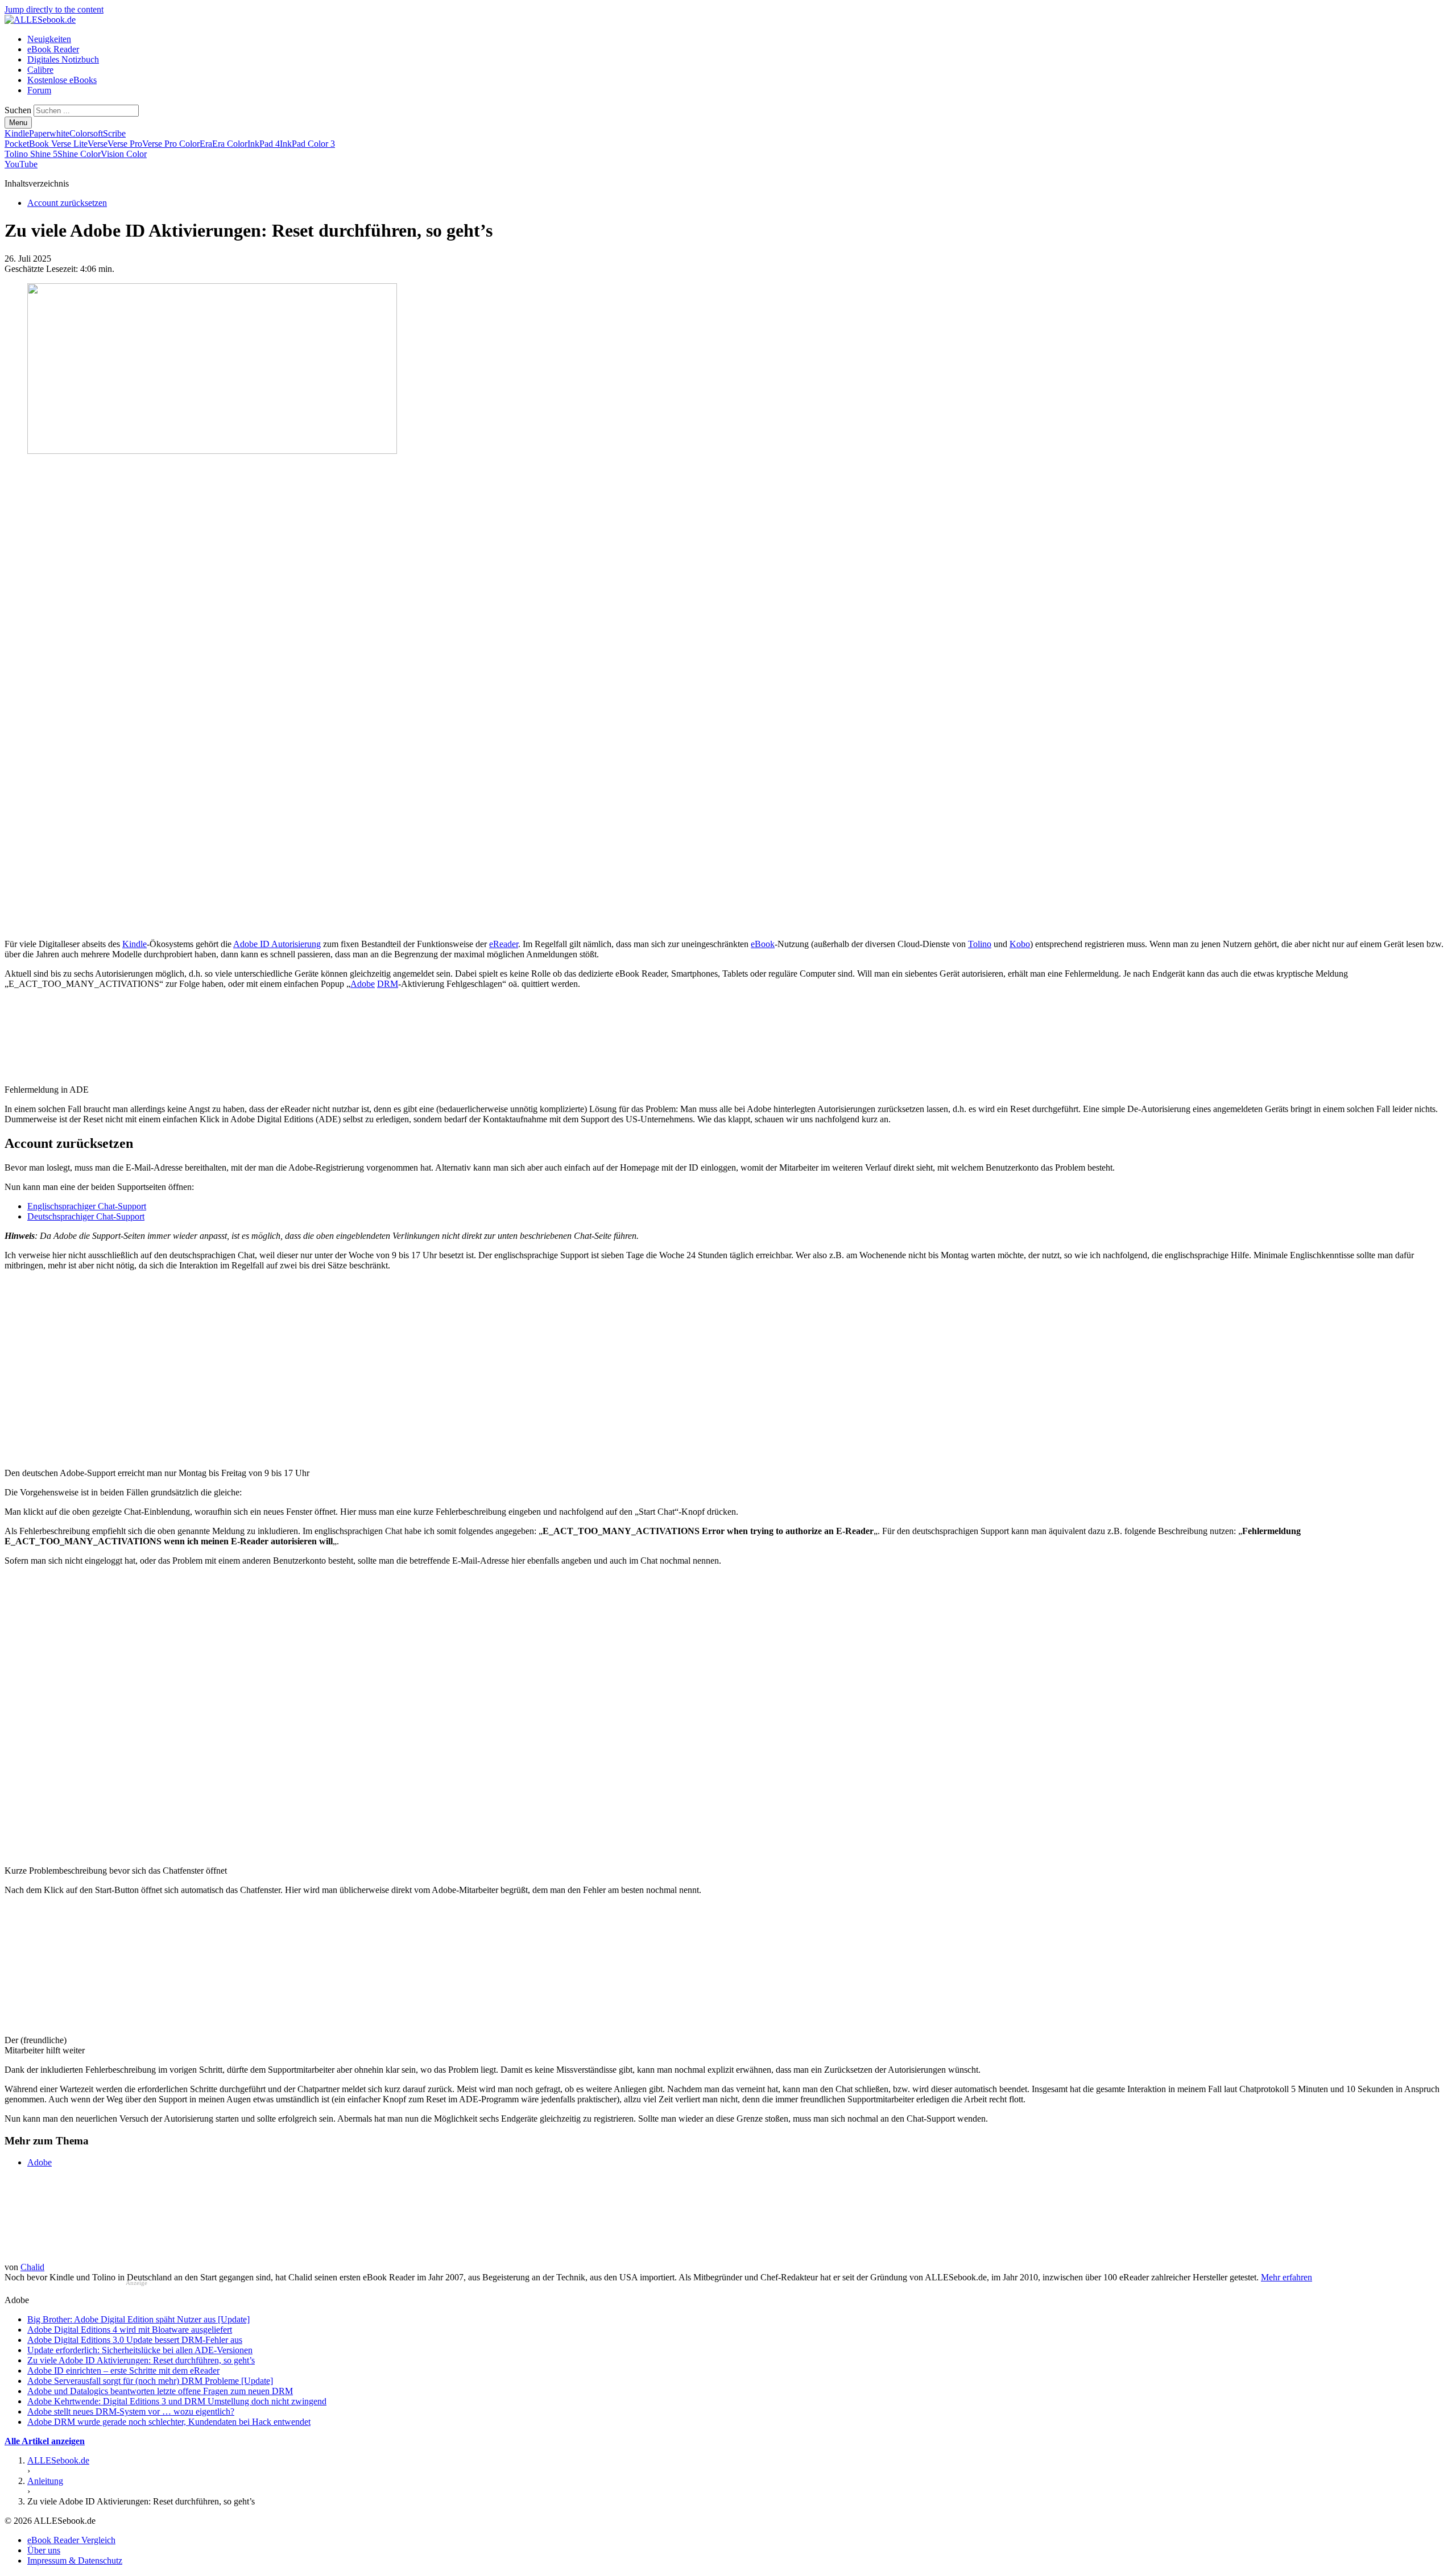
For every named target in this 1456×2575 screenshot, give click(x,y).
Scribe (114, 133)
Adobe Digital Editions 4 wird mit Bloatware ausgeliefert (130, 2330)
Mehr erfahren (1287, 2277)
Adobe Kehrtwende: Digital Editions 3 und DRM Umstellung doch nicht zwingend (177, 2401)
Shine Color (79, 154)
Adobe (363, 984)
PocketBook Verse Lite (46, 144)
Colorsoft (86, 133)
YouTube (21, 164)
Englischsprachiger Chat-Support (87, 1206)
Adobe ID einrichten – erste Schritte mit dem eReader (123, 2371)
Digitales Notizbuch (63, 59)
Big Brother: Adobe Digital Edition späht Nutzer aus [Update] (138, 2319)
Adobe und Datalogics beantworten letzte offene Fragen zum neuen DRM (160, 2391)
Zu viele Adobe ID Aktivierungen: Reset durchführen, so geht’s (141, 2360)
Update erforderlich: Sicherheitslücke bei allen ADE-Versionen (140, 2350)
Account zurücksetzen (67, 203)
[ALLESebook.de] (40, 20)
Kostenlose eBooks (62, 80)
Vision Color (124, 154)
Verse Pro (125, 144)
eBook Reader (53, 49)
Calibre (40, 70)
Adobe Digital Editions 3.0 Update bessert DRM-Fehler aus (135, 2340)
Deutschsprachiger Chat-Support (86, 1216)
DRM (388, 984)
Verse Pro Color (171, 144)
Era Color (230, 144)
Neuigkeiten (49, 39)
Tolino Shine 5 (31, 154)
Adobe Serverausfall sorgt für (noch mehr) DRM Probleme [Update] (150, 2381)
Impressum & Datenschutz (75, 2560)
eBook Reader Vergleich (71, 2540)
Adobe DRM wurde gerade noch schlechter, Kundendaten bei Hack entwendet (169, 2422)
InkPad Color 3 (307, 144)
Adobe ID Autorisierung (277, 944)
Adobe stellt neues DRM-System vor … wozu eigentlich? (131, 2411)
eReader (504, 944)
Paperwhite (49, 133)
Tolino (980, 944)
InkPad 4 (264, 144)
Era (206, 144)
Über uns (44, 2550)
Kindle (17, 133)
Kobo (1020, 944)
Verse (98, 144)
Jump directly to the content (54, 9)
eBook (763, 944)
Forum (39, 90)
